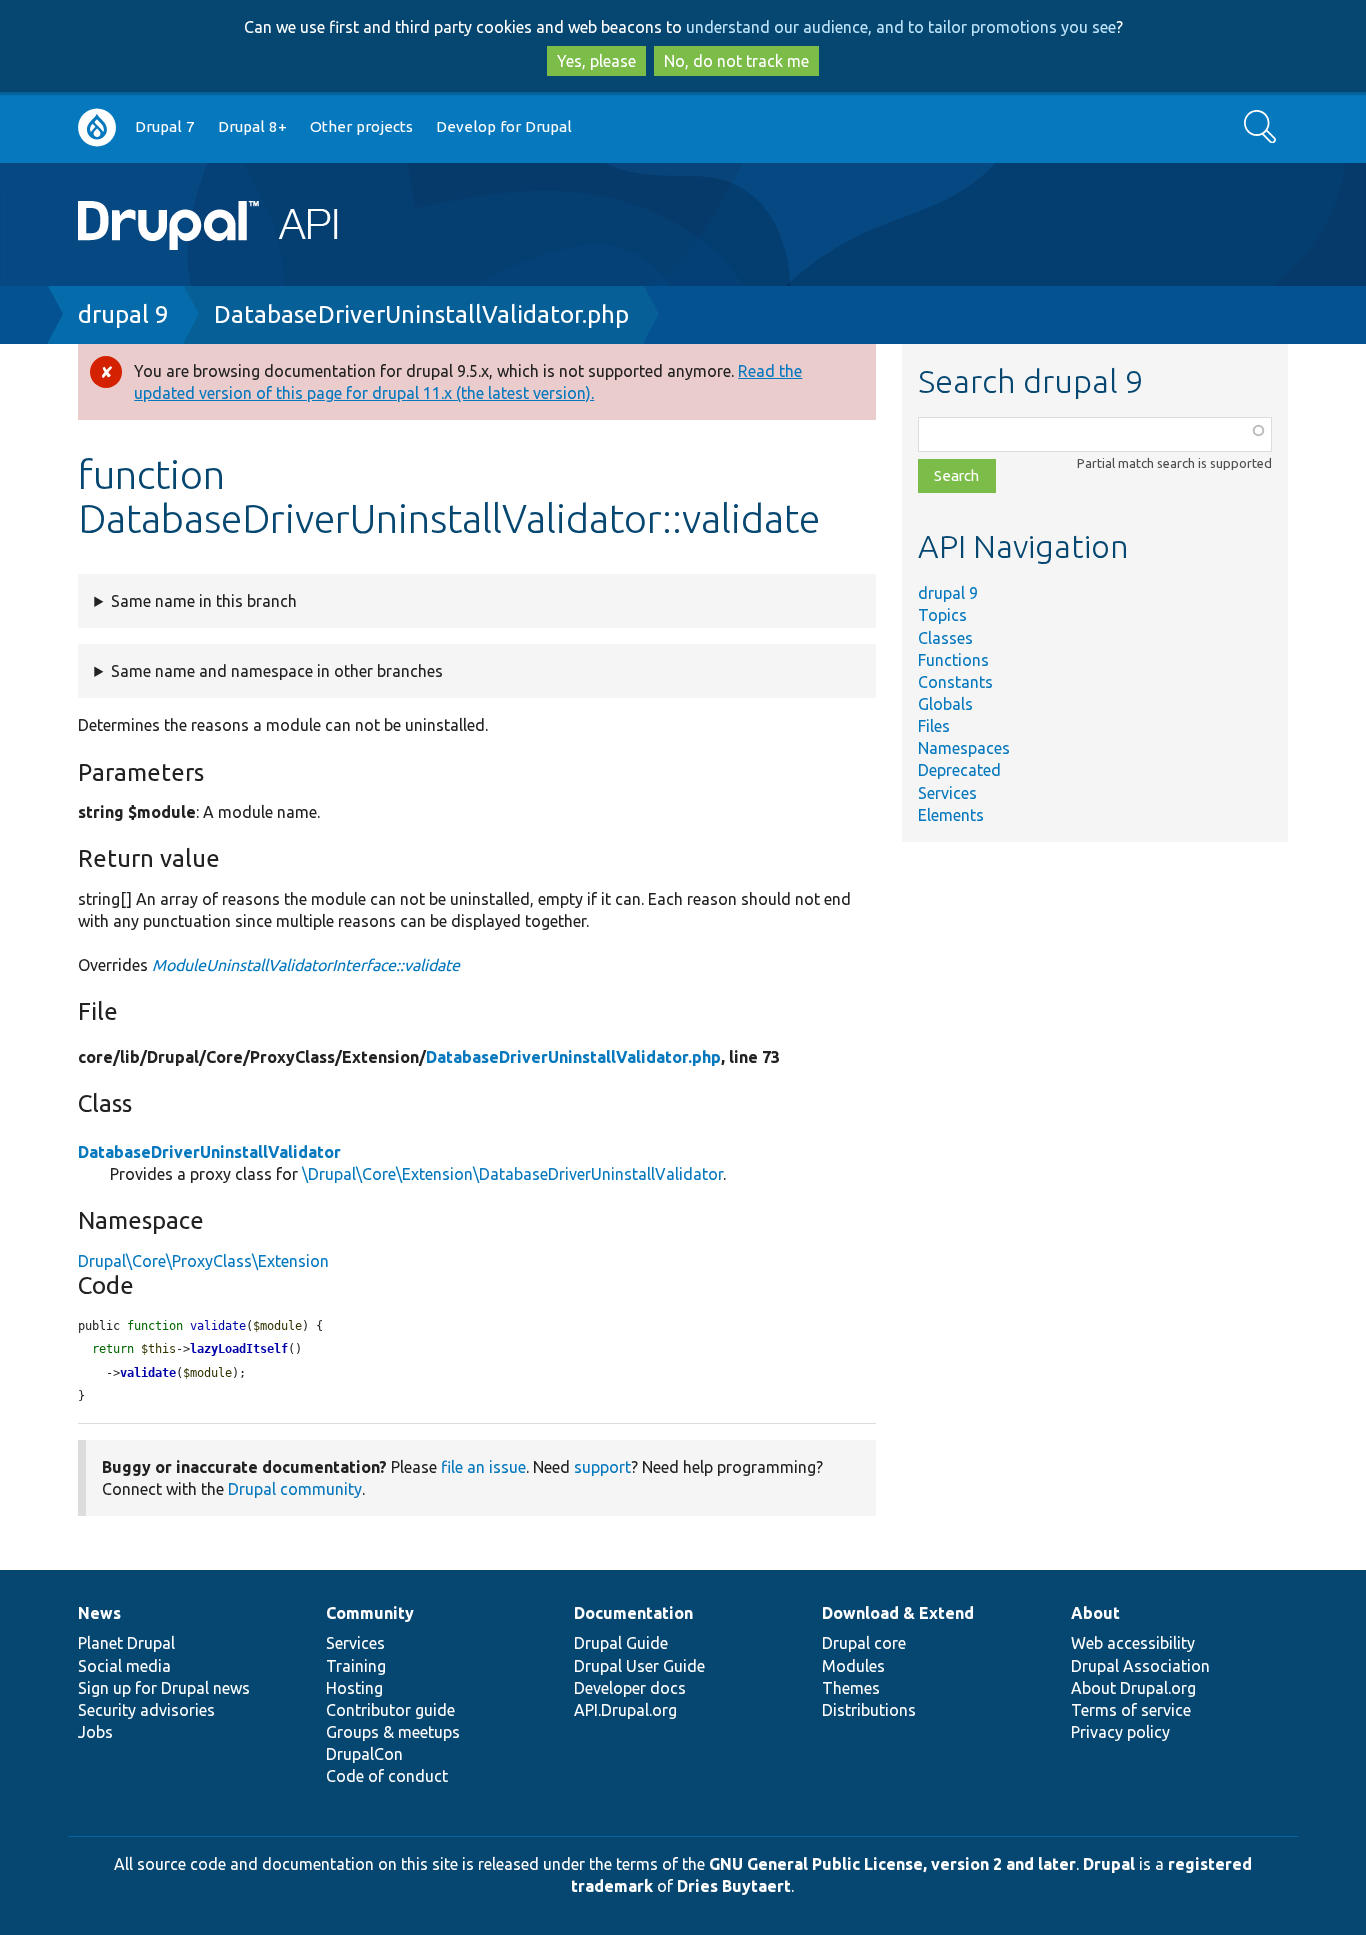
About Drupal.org (1133, 1688)
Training (356, 1666)
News (99, 1613)
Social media (124, 1666)
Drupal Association (1140, 1666)
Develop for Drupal (504, 126)
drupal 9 (123, 314)
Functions (953, 660)
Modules (853, 1666)
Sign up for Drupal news (164, 1688)
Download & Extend (898, 1613)
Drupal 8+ (252, 126)
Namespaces (964, 748)
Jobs (95, 1732)
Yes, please (596, 61)
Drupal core (864, 1643)
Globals (945, 704)
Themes (851, 1688)
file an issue (483, 1467)
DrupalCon (364, 1754)
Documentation (633, 1613)
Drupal (1109, 1864)
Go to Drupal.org (97, 127)
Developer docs (630, 1688)
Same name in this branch (204, 601)
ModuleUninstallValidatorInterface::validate (306, 965)
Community (370, 1613)
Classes (945, 638)
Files (934, 726)
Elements (951, 815)
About (1095, 1613)
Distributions (869, 1710)
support (602, 1467)
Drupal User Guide (639, 1666)
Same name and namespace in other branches (277, 671)
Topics (942, 615)
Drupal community (295, 1489)
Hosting (354, 1688)
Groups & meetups (393, 1732)
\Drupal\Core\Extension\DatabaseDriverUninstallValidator (512, 1174)
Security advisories (146, 1710)
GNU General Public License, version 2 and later (892, 1864)
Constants (955, 682)
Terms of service (1131, 1710)
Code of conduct (387, 1776)
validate (148, 1373)
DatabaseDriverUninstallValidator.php (421, 314)
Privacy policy (1120, 1732)
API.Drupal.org (625, 1710)
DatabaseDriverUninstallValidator (209, 1152)
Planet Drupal (126, 1643)
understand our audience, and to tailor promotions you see (901, 27)
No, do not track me (736, 61)
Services (947, 793)
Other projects (361, 126)
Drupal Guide (621, 1643)
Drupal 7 (165, 126)
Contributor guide (390, 1710)
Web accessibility (1133, 1643)
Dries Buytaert (734, 1886)
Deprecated (959, 770)
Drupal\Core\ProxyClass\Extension (203, 1261)
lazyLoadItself (239, 1349)
